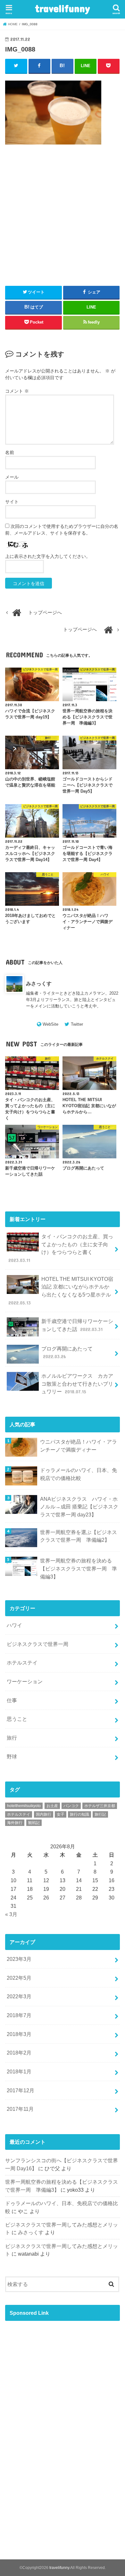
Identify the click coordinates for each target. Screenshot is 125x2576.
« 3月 (11, 1914)
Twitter (77, 1024)
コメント (17, 391)
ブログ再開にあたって (67, 1353)
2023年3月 (19, 1959)
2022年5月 (19, 1978)
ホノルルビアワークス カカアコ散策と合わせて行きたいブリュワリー (77, 1384)
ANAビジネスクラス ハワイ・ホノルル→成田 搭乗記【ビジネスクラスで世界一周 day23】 (79, 1507)
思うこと (17, 1719)
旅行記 (100, 1814)
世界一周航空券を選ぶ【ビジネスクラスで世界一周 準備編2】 (79, 1536)
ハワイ (14, 1625)
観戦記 (34, 1823)
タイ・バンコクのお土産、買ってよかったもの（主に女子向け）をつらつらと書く (61, 1248)
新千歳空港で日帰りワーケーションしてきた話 (77, 1325)
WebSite (50, 1024)
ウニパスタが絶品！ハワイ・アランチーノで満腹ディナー (79, 1446)
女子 (61, 1814)
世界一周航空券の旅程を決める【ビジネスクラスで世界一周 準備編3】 (79, 1568)
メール (12, 477)
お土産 (52, 1806)
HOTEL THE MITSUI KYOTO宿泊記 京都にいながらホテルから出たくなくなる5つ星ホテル (61, 1291)
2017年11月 (20, 2109)
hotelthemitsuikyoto (24, 1806)
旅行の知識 (79, 1814)
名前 (10, 452)
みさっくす (39, 983)
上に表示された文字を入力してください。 (48, 556)
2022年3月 (19, 1996)
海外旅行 (15, 1823)
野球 (12, 1757)
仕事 (12, 1700)
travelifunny (63, 8)
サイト (12, 502)
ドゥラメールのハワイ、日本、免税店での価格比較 (79, 1474)
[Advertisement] (63, 229)
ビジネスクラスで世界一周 (37, 1644)
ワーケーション (25, 1681)
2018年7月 (19, 2015)
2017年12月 (21, 2090)
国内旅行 (44, 1814)
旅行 (12, 1738)
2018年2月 (19, 2053)
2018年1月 (19, 2071)
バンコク (71, 1806)
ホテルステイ (22, 1663)
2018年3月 (19, 2034)
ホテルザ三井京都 (100, 1806)
